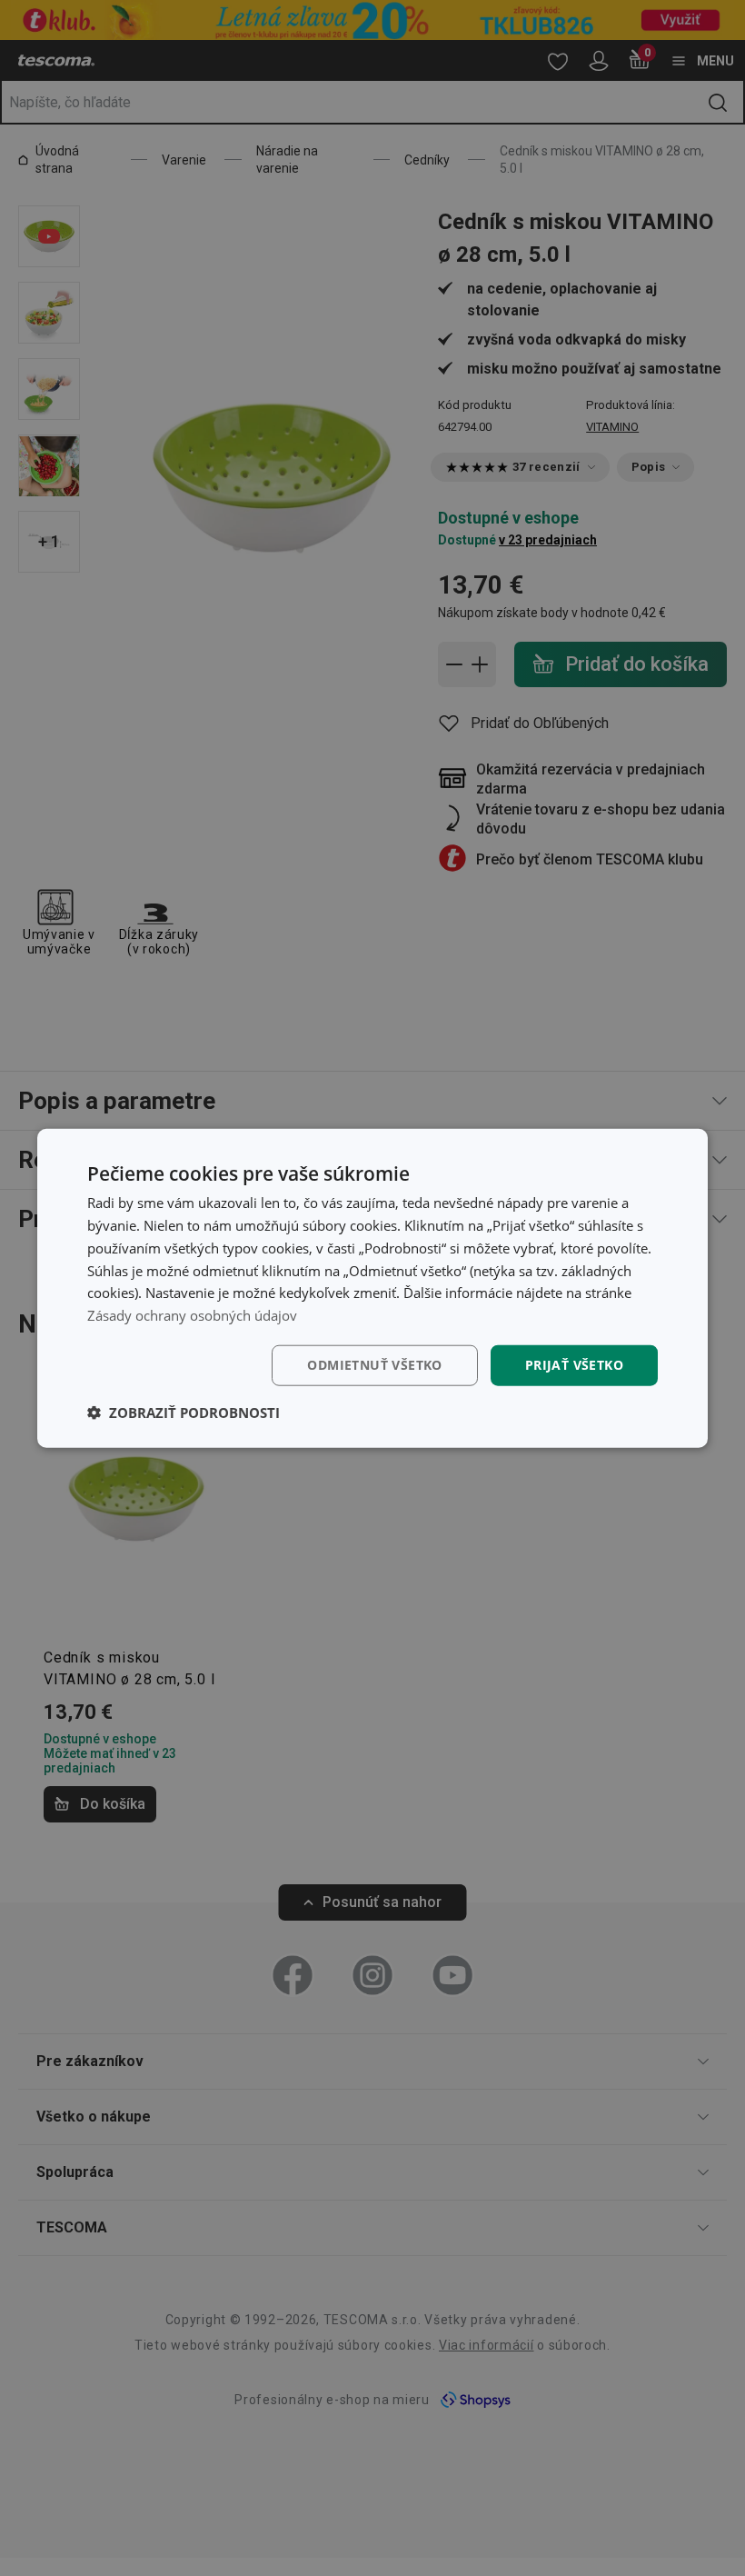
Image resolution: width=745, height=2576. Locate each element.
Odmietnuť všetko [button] (374, 1365)
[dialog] (372, 1288)
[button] (184, 1412)
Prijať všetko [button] (574, 1365)
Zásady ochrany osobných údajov (192, 1315)
